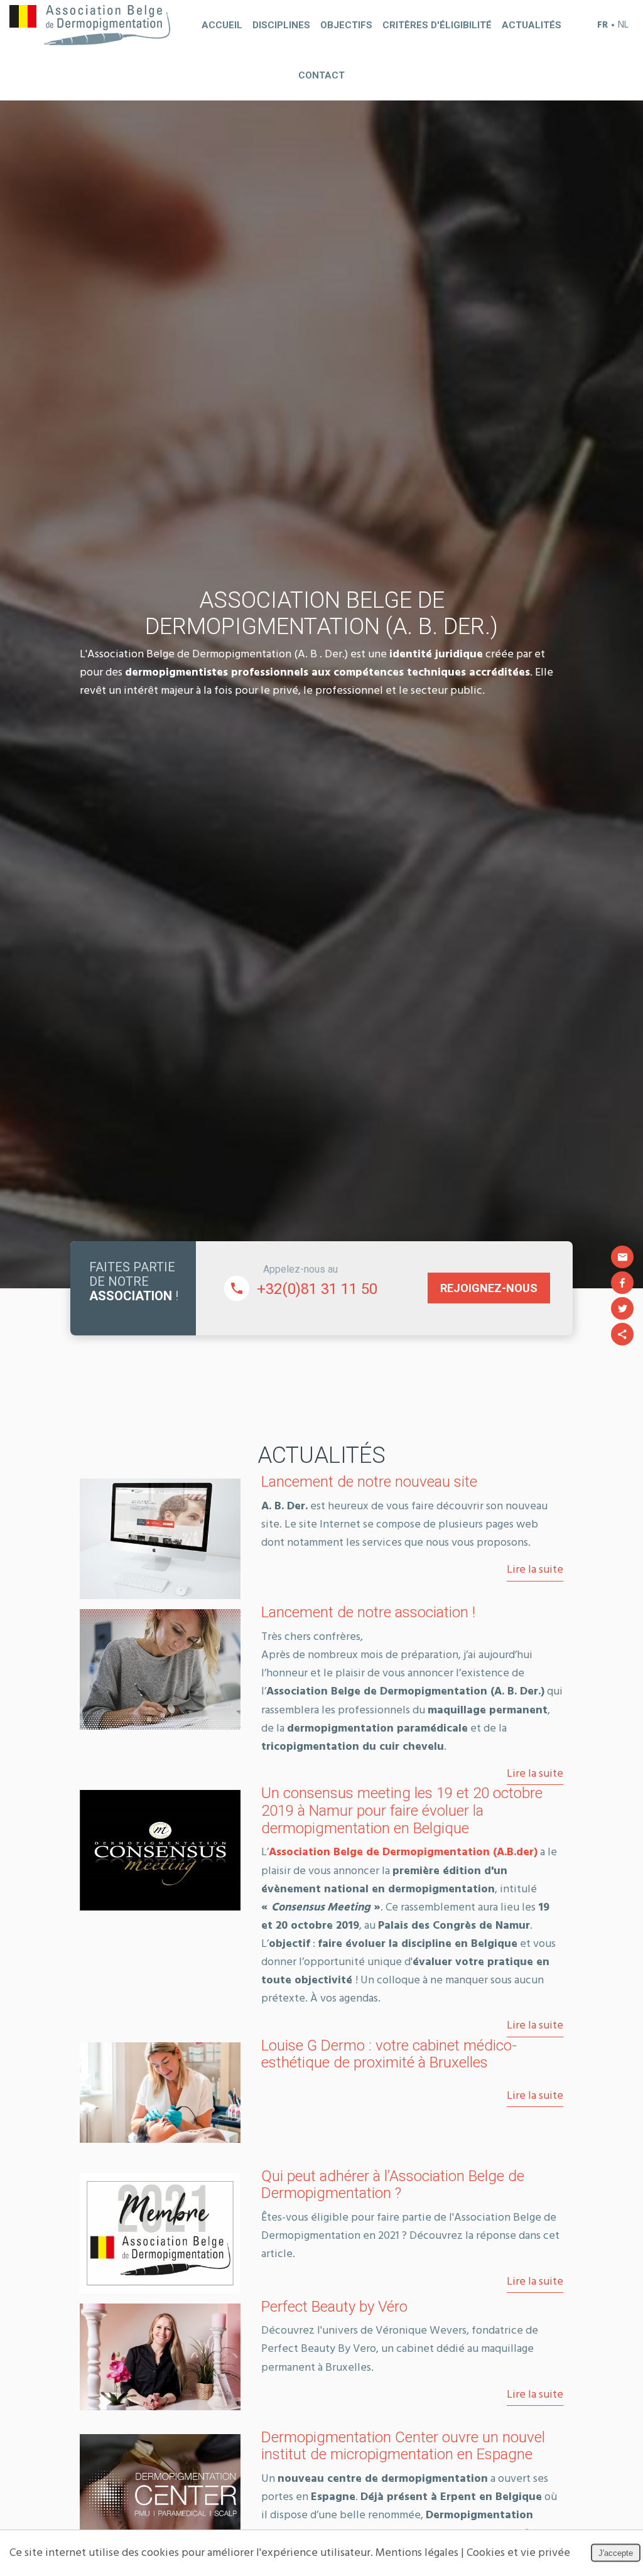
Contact (321, 75)
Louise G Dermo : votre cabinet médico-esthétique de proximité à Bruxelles (389, 2054)
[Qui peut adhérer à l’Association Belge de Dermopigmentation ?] (160, 2233)
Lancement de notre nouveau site (369, 1482)
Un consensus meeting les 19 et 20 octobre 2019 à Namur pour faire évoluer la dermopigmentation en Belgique (402, 1811)
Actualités (532, 25)
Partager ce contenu (622, 1334)
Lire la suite (535, 1570)
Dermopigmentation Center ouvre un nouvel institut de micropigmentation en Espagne (403, 2446)
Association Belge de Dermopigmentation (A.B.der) (403, 1852)
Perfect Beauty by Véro (334, 2307)
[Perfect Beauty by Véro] (160, 2357)
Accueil (222, 25)
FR (602, 25)
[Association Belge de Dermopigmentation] (90, 25)
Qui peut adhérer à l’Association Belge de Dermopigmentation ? (393, 2185)
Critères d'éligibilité (437, 25)
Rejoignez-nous (489, 1288)
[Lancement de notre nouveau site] (160, 1539)
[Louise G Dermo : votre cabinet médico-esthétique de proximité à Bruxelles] (160, 2093)
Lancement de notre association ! (368, 1612)
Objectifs (346, 25)
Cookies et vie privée (518, 2553)
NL (623, 25)
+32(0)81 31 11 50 (317, 1289)
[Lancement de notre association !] (160, 1669)
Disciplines (281, 25)
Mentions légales (417, 2553)
